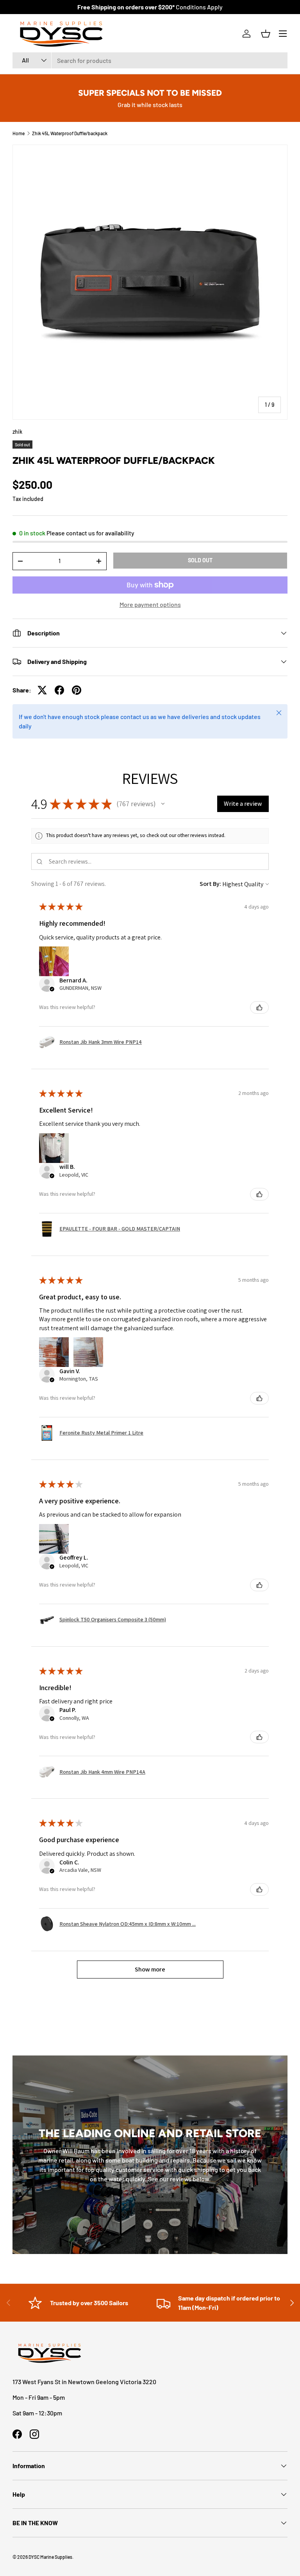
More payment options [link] (150, 604)
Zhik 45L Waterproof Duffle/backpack (70, 133)
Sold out (200, 560)
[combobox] (150, 60)
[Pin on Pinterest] (77, 690)
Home (19, 133)
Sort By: (210, 884)
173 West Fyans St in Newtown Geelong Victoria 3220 (84, 2382)
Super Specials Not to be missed (150, 93)
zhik (17, 432)
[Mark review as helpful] (259, 1007)
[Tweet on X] (42, 690)
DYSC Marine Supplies (50, 2557)
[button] (266, 34)
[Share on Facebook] (59, 690)
